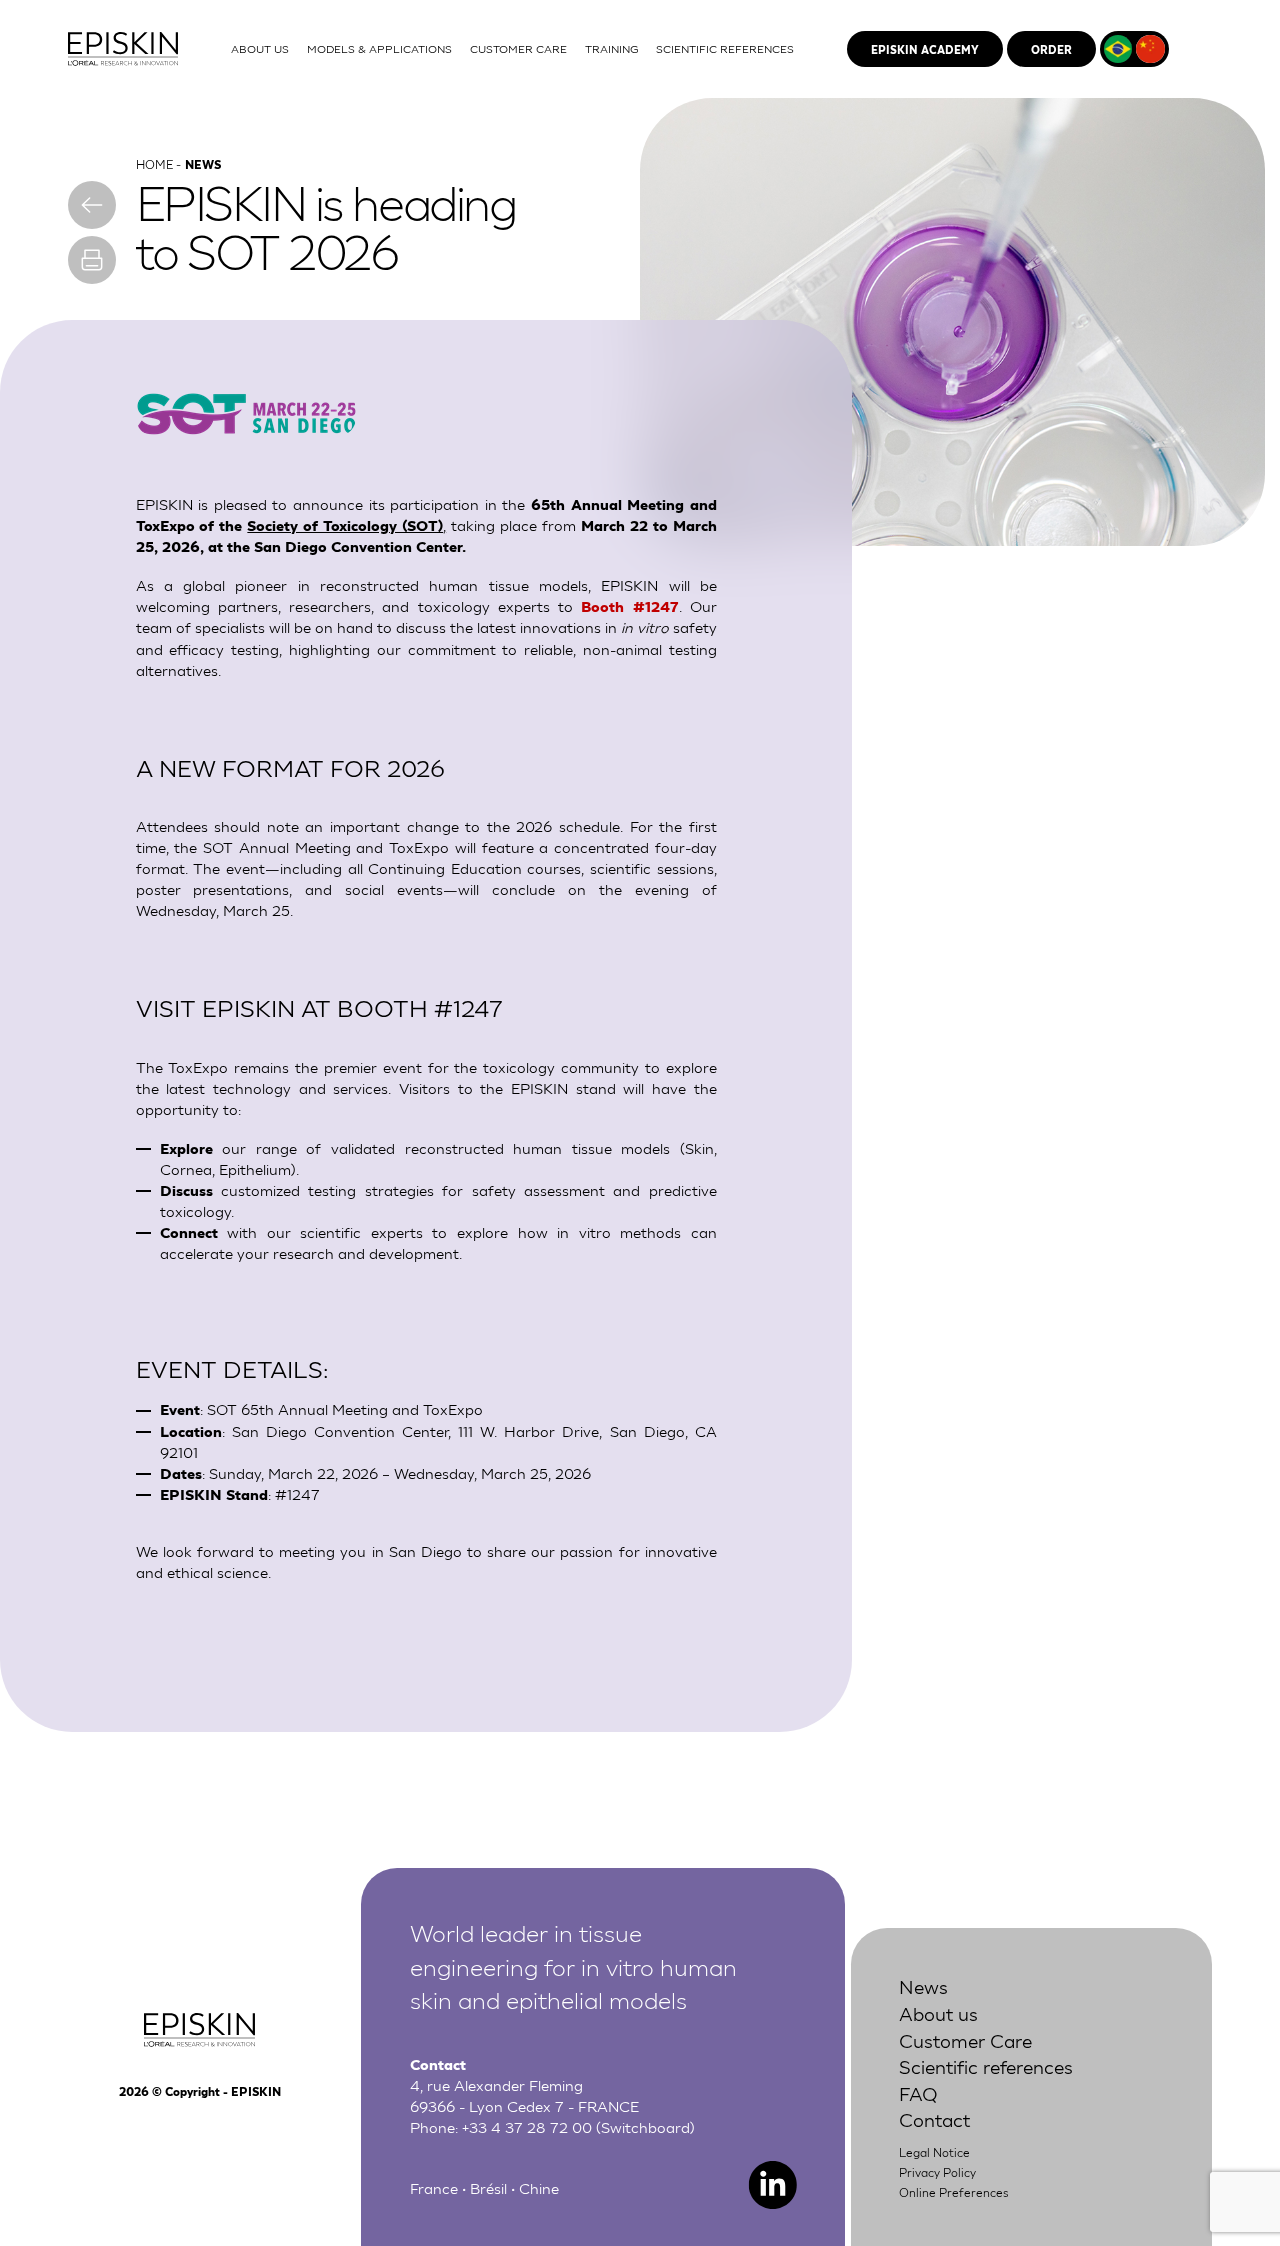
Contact (934, 2118)
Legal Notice (934, 2152)
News (923, 1985)
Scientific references (986, 2065)
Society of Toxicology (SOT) (345, 524)
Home (154, 164)
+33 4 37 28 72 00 (527, 2126)
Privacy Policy (937, 2172)
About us (938, 2012)
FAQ (918, 2092)
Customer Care (965, 2039)
